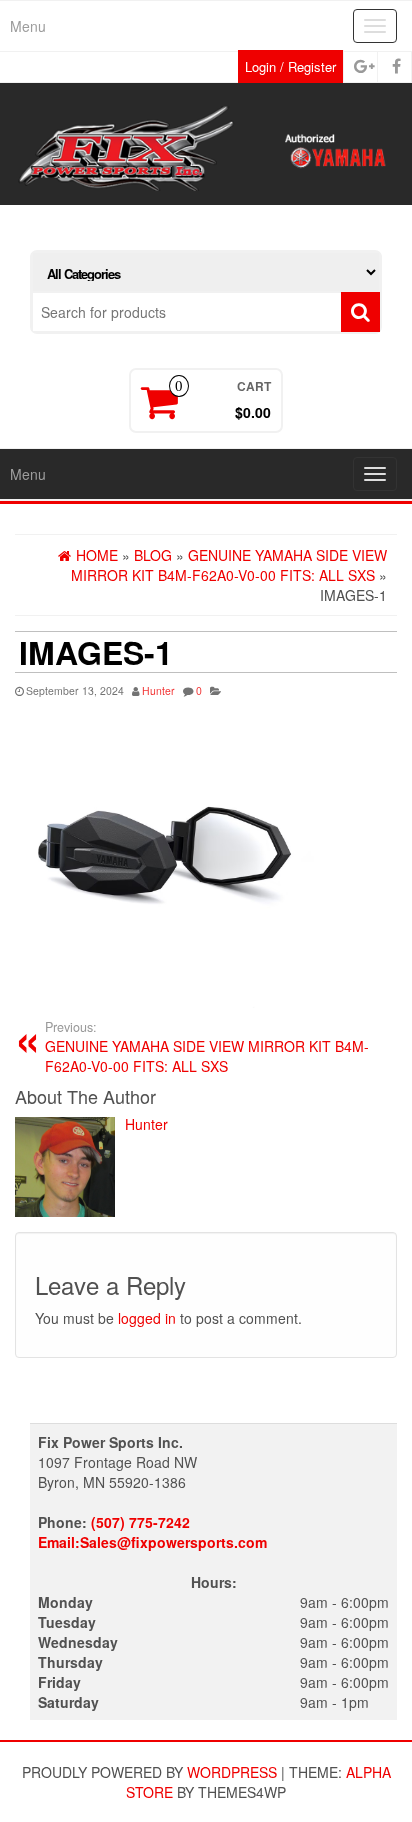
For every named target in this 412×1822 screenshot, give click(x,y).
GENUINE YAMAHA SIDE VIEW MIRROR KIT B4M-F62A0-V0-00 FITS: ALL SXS (207, 1047)
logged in (147, 1318)
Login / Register (290, 66)
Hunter (158, 690)
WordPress (232, 1772)
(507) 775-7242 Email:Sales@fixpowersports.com (152, 1532)
